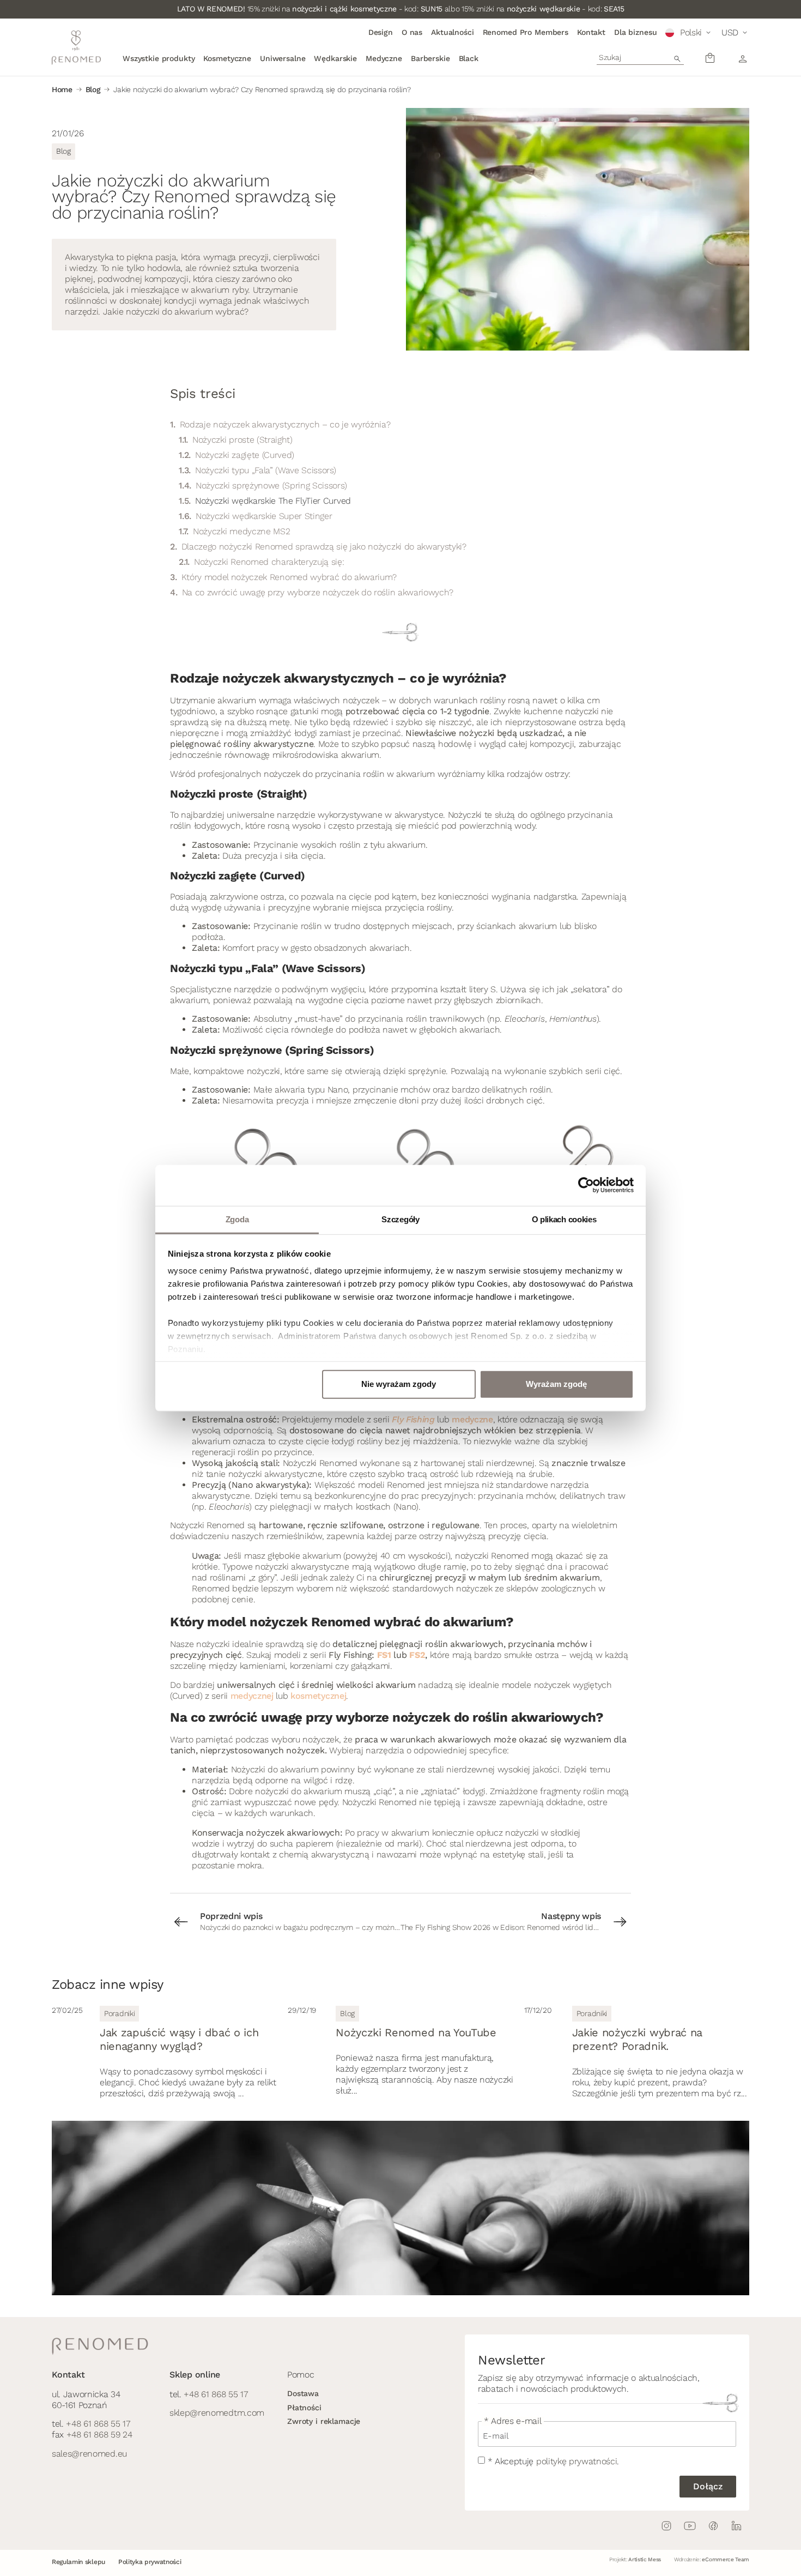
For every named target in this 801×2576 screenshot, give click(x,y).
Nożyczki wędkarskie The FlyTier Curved (273, 501)
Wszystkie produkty (159, 58)
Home (62, 89)
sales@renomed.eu (89, 2454)
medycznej (252, 1696)
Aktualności (452, 32)
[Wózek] (710, 58)
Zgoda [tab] (237, 1219)
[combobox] (640, 57)
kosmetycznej (318, 1696)
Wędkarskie (335, 58)
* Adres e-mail (513, 2421)
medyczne (472, 1419)
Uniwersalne (283, 58)
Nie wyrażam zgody (399, 1384)
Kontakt (591, 32)
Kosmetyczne (227, 58)
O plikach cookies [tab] (564, 1219)
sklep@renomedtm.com (217, 2413)
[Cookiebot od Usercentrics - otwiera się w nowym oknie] (586, 1185)
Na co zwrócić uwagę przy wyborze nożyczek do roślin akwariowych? (318, 592)
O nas (412, 32)
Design (381, 32)
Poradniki (119, 2013)
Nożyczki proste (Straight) (242, 440)
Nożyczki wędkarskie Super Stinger (264, 516)
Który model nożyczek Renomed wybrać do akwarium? (289, 577)
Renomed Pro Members (526, 32)
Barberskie (430, 58)
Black (469, 58)
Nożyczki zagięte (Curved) (245, 455)
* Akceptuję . (553, 2461)
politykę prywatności (577, 2461)
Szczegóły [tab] (400, 1219)
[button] (689, 33)
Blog (93, 89)
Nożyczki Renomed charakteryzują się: (269, 562)
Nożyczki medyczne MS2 (241, 531)
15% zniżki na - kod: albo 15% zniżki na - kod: (401, 9)
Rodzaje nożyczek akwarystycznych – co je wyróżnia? (285, 424)
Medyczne (384, 58)
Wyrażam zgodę (556, 1384)
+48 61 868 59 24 (99, 2435)
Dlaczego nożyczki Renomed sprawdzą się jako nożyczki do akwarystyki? (324, 547)
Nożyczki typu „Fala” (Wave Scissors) (265, 470)
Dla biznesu (635, 32)
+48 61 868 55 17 (98, 2424)
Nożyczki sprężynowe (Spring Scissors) (271, 485)
